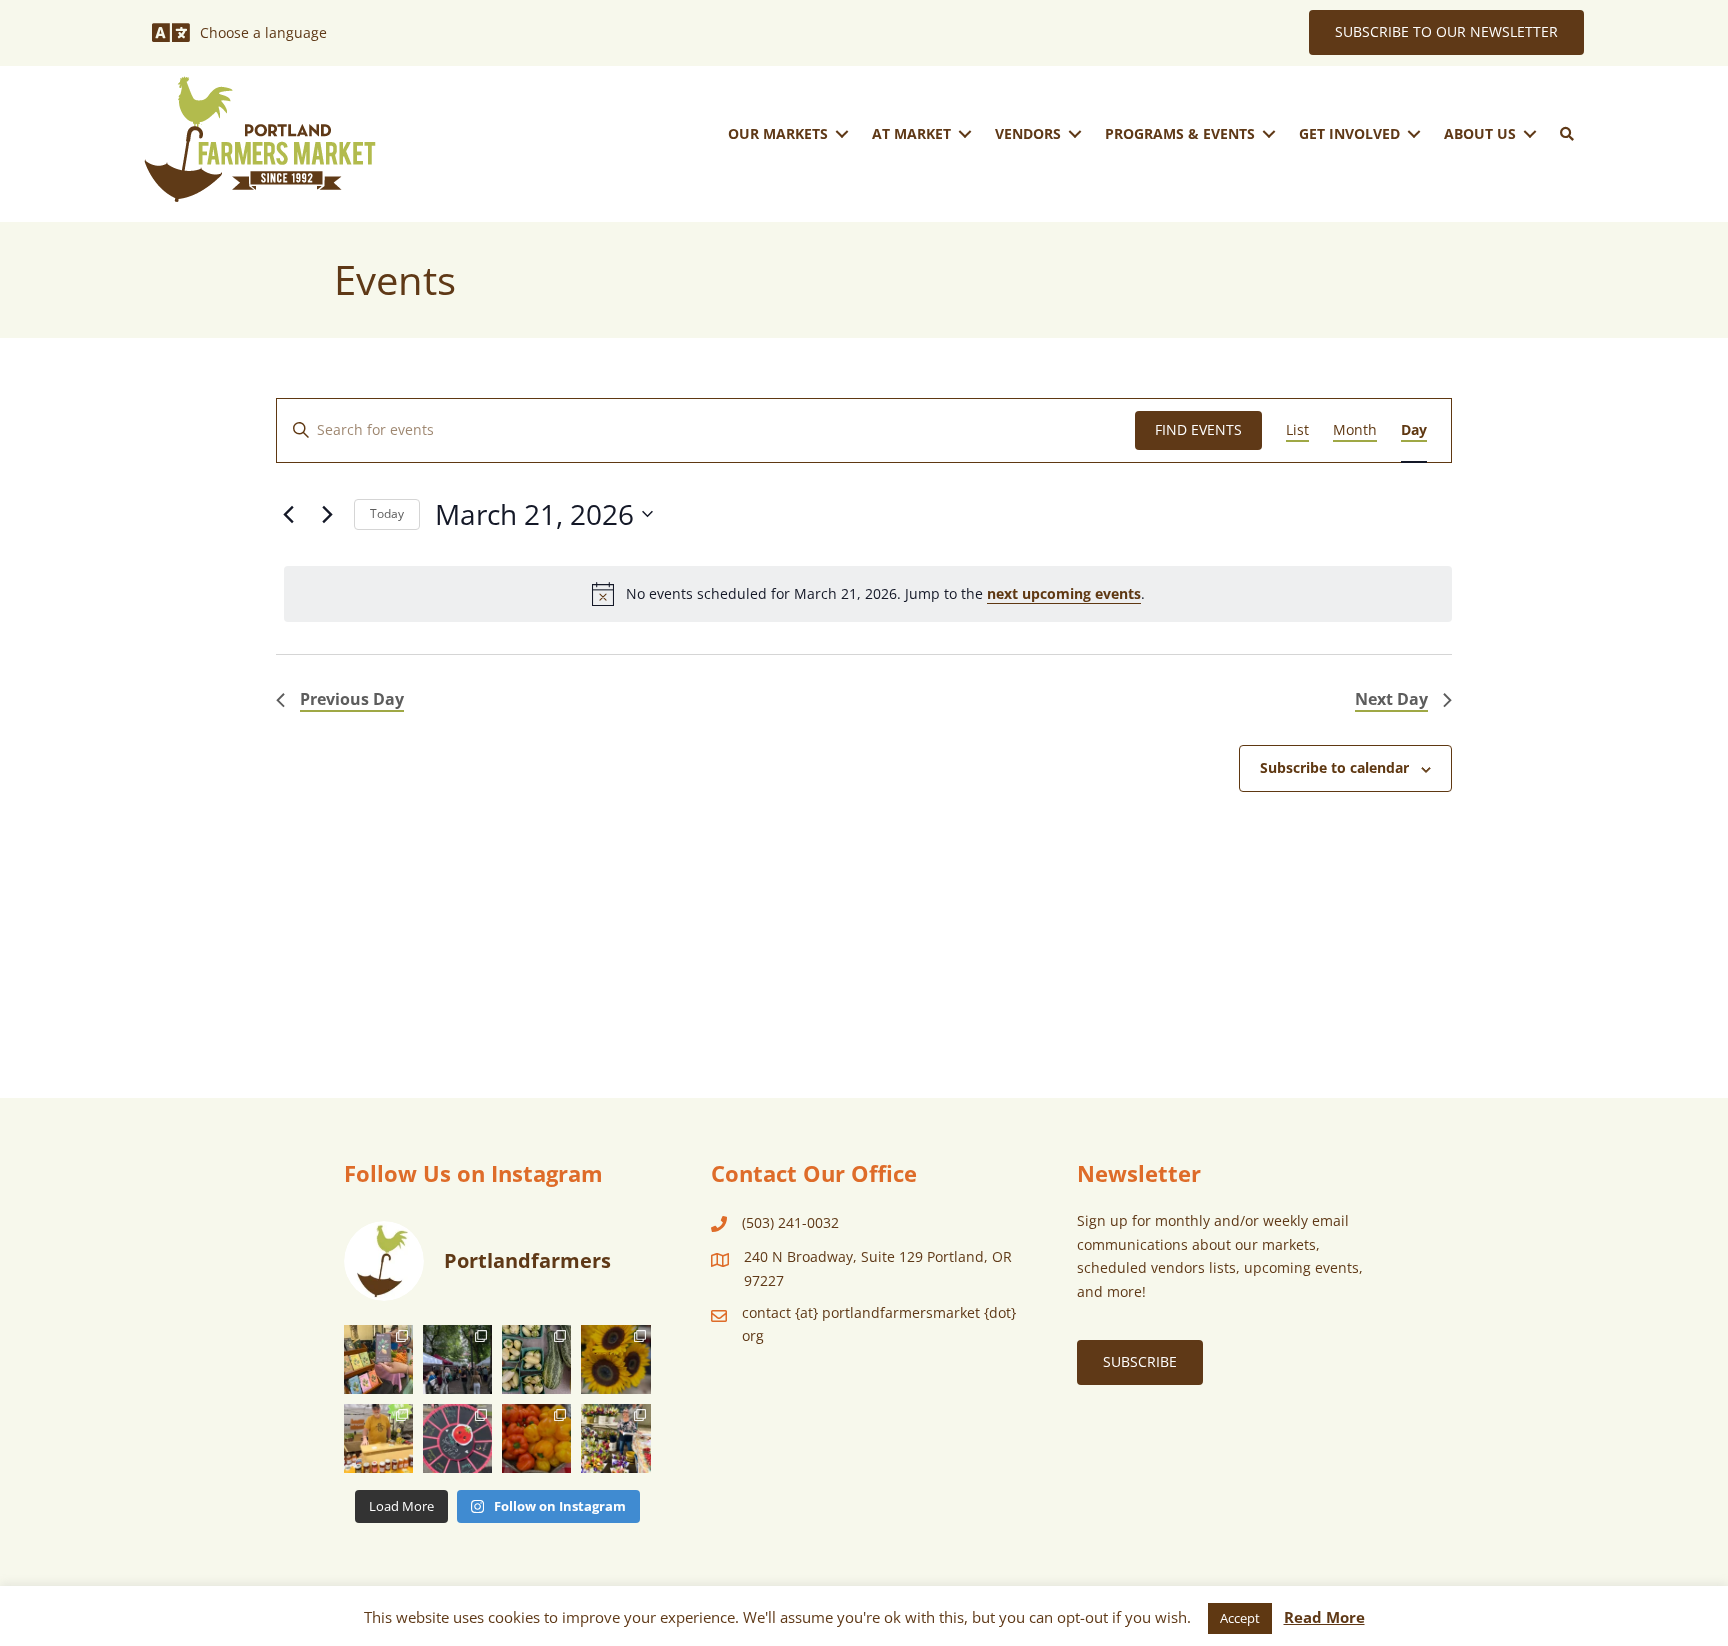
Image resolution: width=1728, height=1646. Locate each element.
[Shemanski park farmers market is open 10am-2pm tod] (457, 1359)
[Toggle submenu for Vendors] (1075, 133)
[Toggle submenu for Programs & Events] (1269, 133)
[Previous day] (288, 514)
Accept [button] (1240, 1618)
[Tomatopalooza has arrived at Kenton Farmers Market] (457, 1438)
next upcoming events (1064, 593)
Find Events (1198, 429)
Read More (1324, 1617)
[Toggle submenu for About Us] (1530, 133)
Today (387, 513)
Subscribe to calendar (1334, 767)
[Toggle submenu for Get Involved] (1414, 133)
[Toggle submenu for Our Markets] (842, 133)
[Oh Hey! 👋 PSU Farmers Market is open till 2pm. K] (615, 1359)
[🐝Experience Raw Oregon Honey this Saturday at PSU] (378, 1438)
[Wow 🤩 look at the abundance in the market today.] (536, 1438)
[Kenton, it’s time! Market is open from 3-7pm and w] (378, 1359)
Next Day (1391, 699)
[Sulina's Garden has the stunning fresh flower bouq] (615, 1438)
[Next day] (327, 514)
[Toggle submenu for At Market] (965, 133)
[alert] (868, 594)
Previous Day (352, 699)
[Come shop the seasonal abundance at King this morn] (536, 1359)
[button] (1567, 134)
